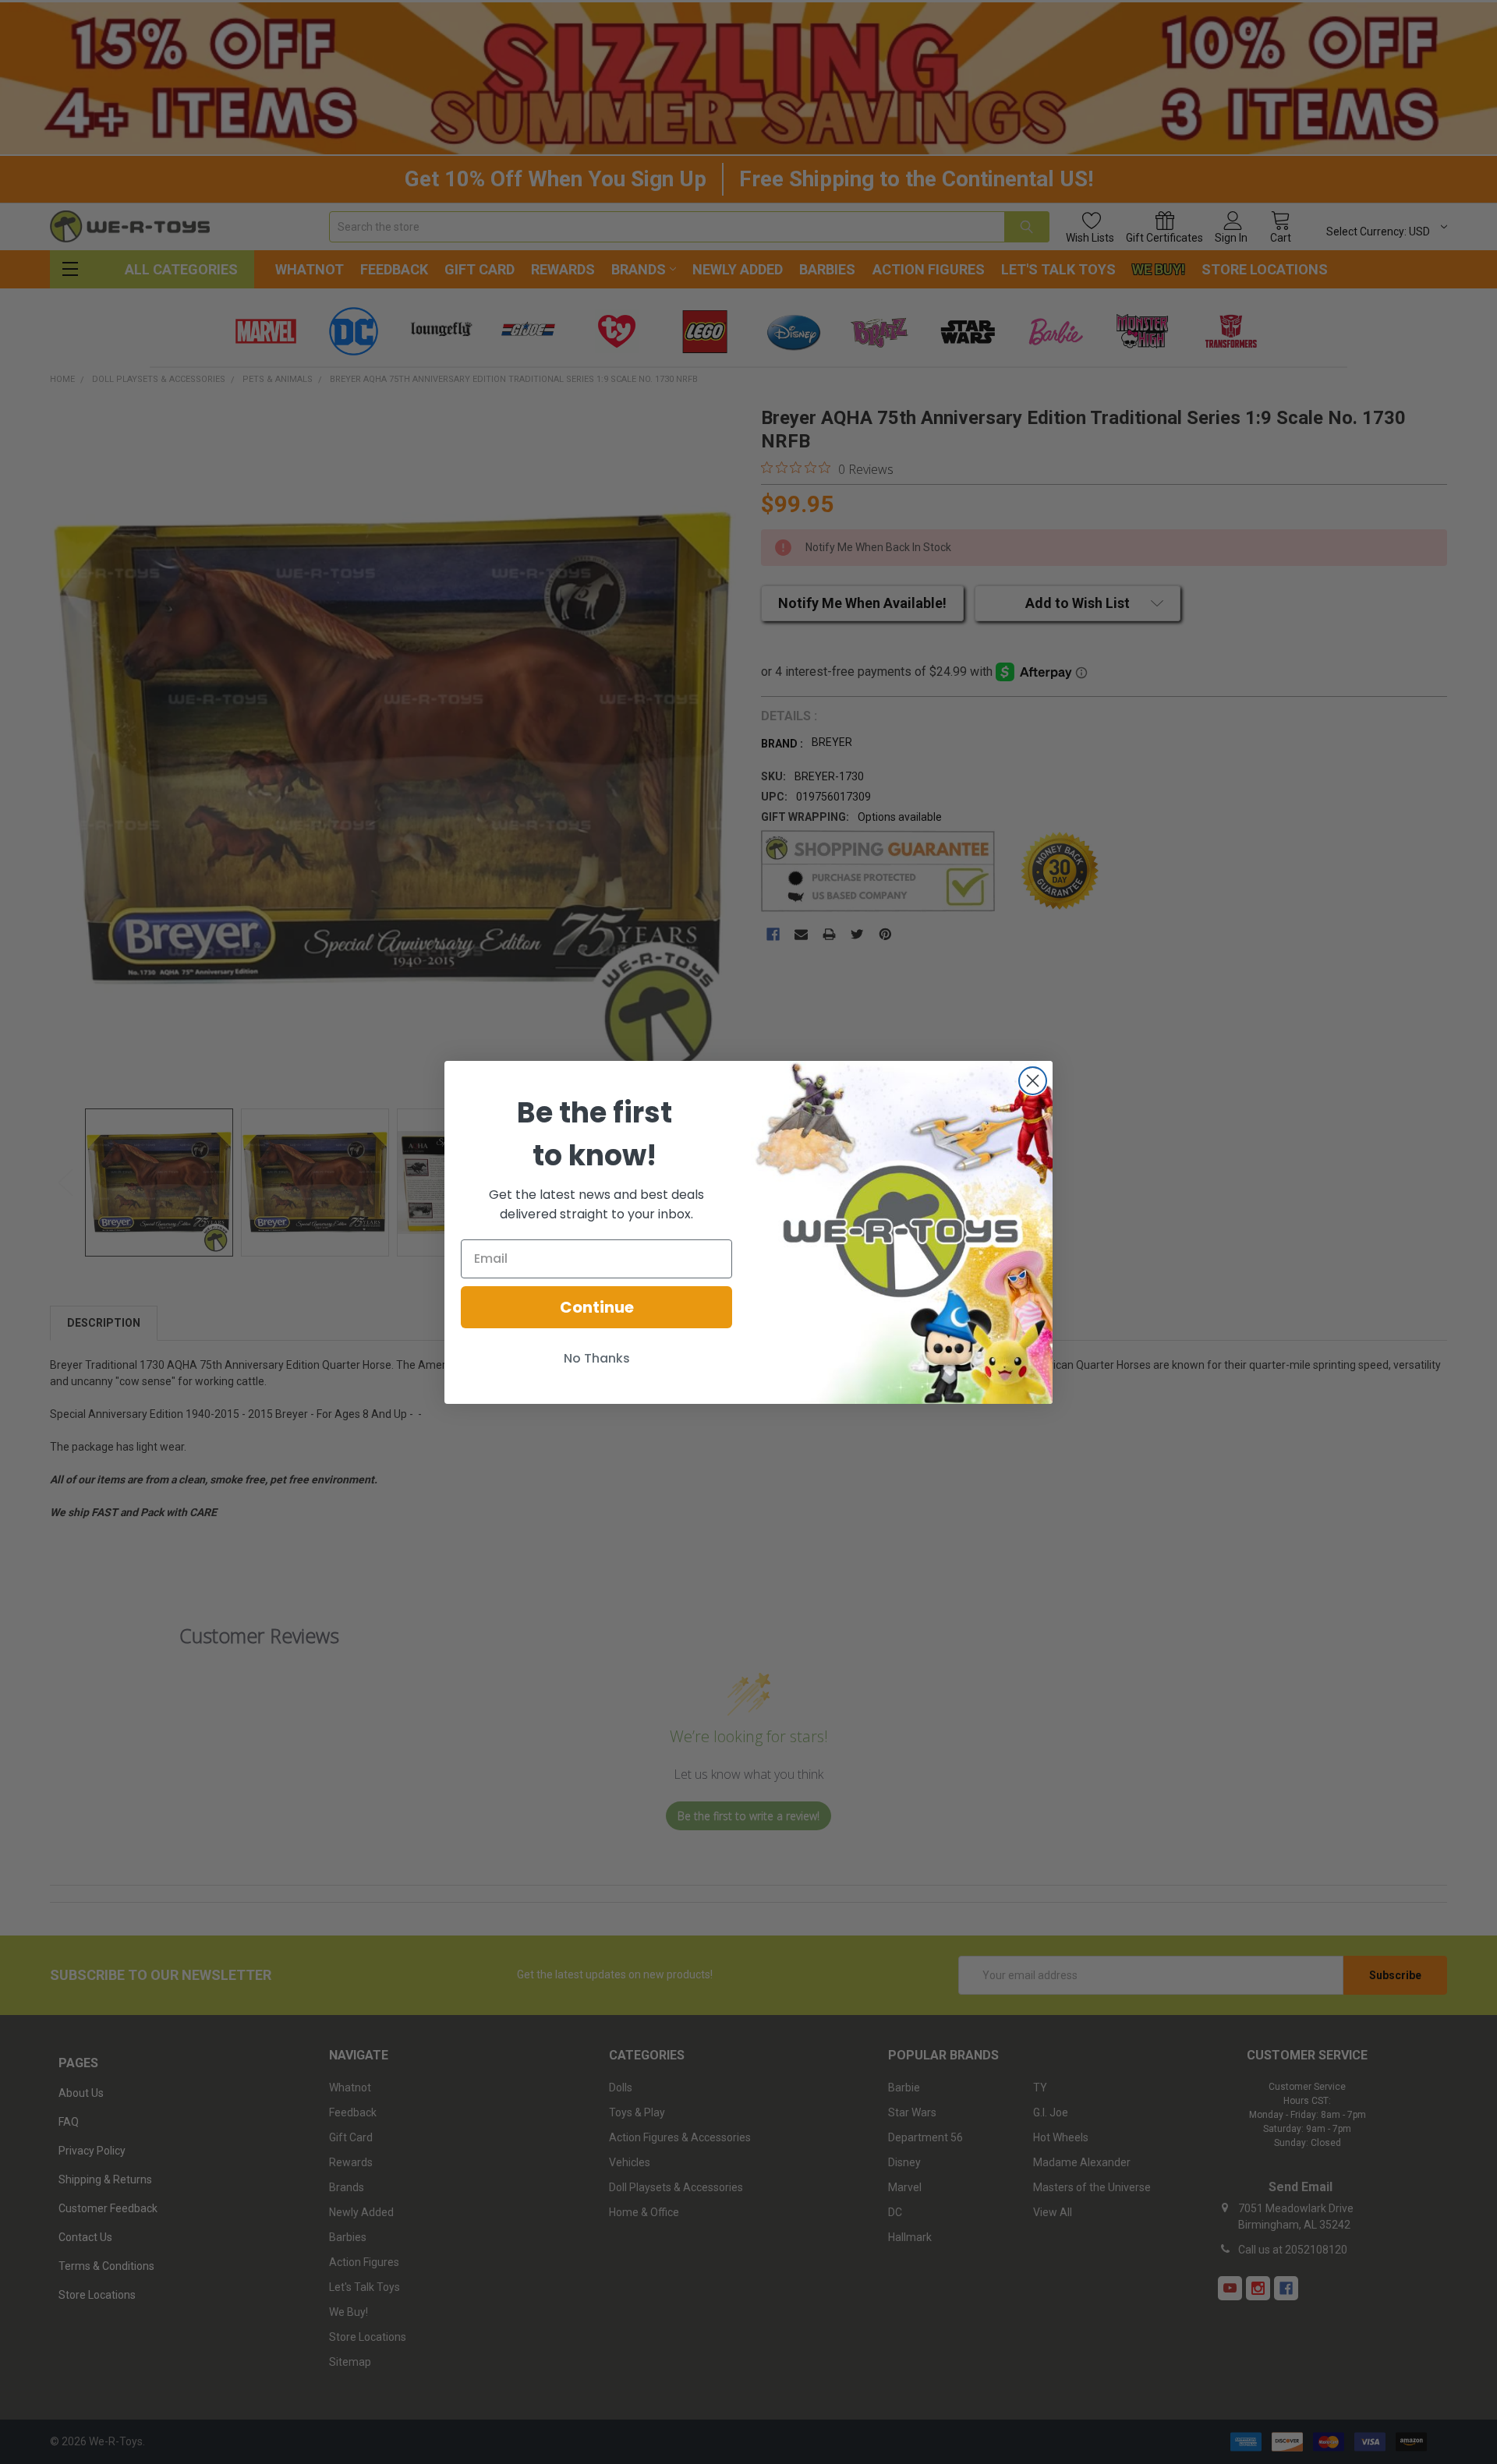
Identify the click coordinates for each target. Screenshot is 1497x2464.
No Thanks (597, 1358)
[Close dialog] (1033, 1081)
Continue (597, 1307)
